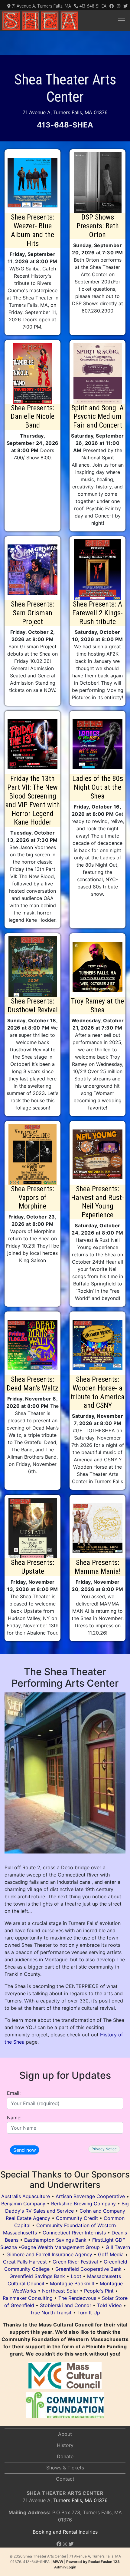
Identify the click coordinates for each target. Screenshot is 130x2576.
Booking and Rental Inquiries (65, 2532)
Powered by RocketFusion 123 (93, 2562)
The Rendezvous (77, 2298)
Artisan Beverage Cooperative (90, 2196)
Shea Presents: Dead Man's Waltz (32, 1384)
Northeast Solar (60, 2291)
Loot (76, 2276)
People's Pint (99, 2291)
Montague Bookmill (72, 2283)
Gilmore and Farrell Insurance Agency (49, 2254)
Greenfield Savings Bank (37, 2276)
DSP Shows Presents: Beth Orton (98, 226)
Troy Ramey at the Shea (97, 1005)
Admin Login (65, 2567)
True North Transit (51, 2313)
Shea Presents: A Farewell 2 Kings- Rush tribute (97, 613)
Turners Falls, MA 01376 (65, 2500)
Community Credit (77, 2218)
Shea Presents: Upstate (32, 1567)
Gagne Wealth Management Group (60, 2247)
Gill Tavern (118, 2247)
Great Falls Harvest (25, 2262)
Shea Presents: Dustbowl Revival (33, 1005)
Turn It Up (89, 2313)
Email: (14, 2093)
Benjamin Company (23, 2204)
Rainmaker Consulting (28, 2298)
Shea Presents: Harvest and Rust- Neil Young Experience (97, 1202)
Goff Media (111, 2254)
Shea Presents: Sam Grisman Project (32, 613)
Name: (14, 2118)
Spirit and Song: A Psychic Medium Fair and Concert (97, 417)
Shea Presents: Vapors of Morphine (32, 1198)
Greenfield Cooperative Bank (88, 2269)
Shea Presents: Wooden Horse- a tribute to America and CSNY (97, 1392)
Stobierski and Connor (66, 2305)
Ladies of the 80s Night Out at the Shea (98, 787)
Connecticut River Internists (74, 2233)
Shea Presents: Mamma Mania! (98, 1567)
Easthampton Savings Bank (55, 2240)
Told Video (109, 2305)
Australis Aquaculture (26, 2196)
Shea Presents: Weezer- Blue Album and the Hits (32, 230)
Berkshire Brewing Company (83, 2204)
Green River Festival (75, 2262)
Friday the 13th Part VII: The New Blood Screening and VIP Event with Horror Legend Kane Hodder (32, 800)
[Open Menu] (122, 21)
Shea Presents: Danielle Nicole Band (32, 417)
